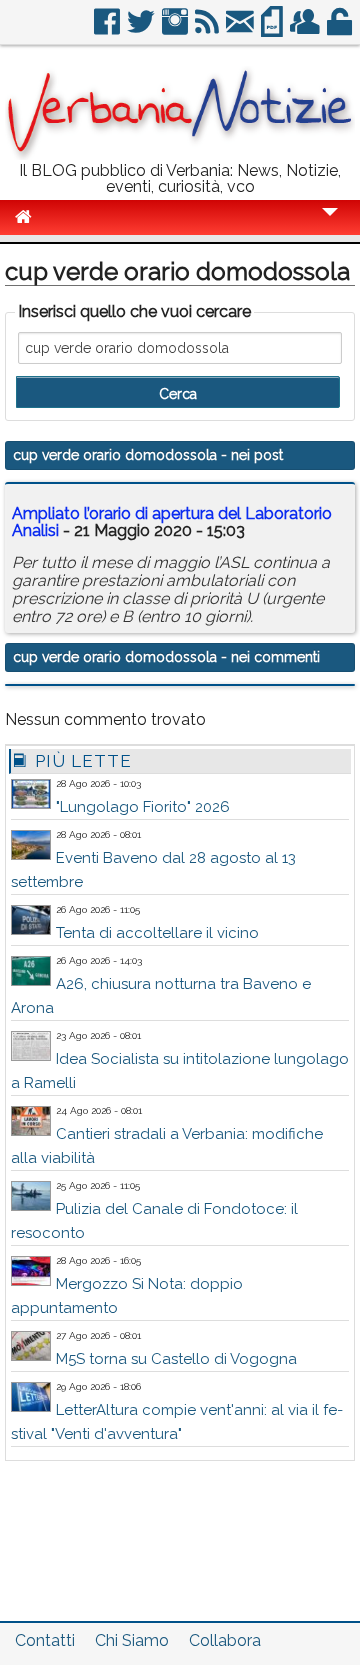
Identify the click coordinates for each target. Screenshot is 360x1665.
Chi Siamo (132, 1640)
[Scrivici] (241, 29)
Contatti (45, 1640)
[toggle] (330, 225)
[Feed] (208, 29)
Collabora (225, 1640)
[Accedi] (341, 29)
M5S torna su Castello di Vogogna (176, 1359)
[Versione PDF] (273, 29)
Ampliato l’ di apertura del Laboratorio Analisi (172, 522)
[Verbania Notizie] (180, 154)
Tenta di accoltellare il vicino (157, 933)
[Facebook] (108, 29)
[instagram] (176, 29)
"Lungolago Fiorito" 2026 (143, 807)
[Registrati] (306, 29)
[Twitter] (142, 29)
